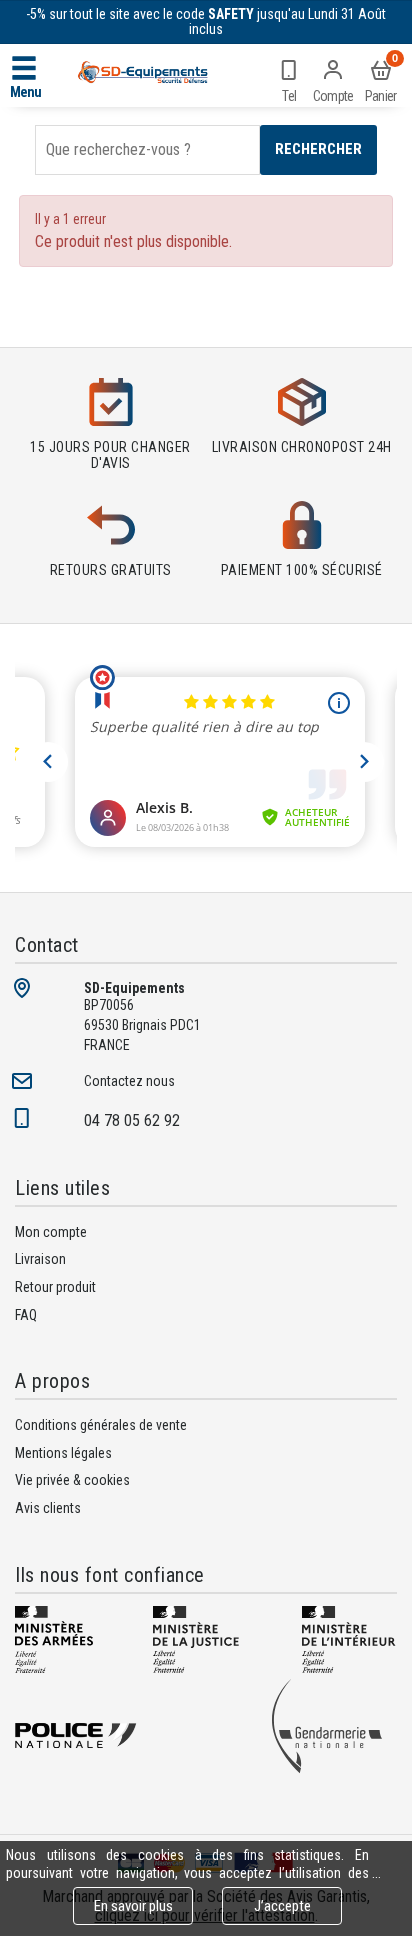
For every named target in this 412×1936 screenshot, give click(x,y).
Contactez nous (129, 1081)
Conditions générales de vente (101, 1425)
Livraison (40, 1259)
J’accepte (282, 1906)
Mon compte (51, 1232)
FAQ (26, 1315)
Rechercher (318, 149)
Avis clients (48, 1508)
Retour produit (55, 1287)
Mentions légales (63, 1453)
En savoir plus (133, 1906)
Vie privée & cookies (72, 1480)
